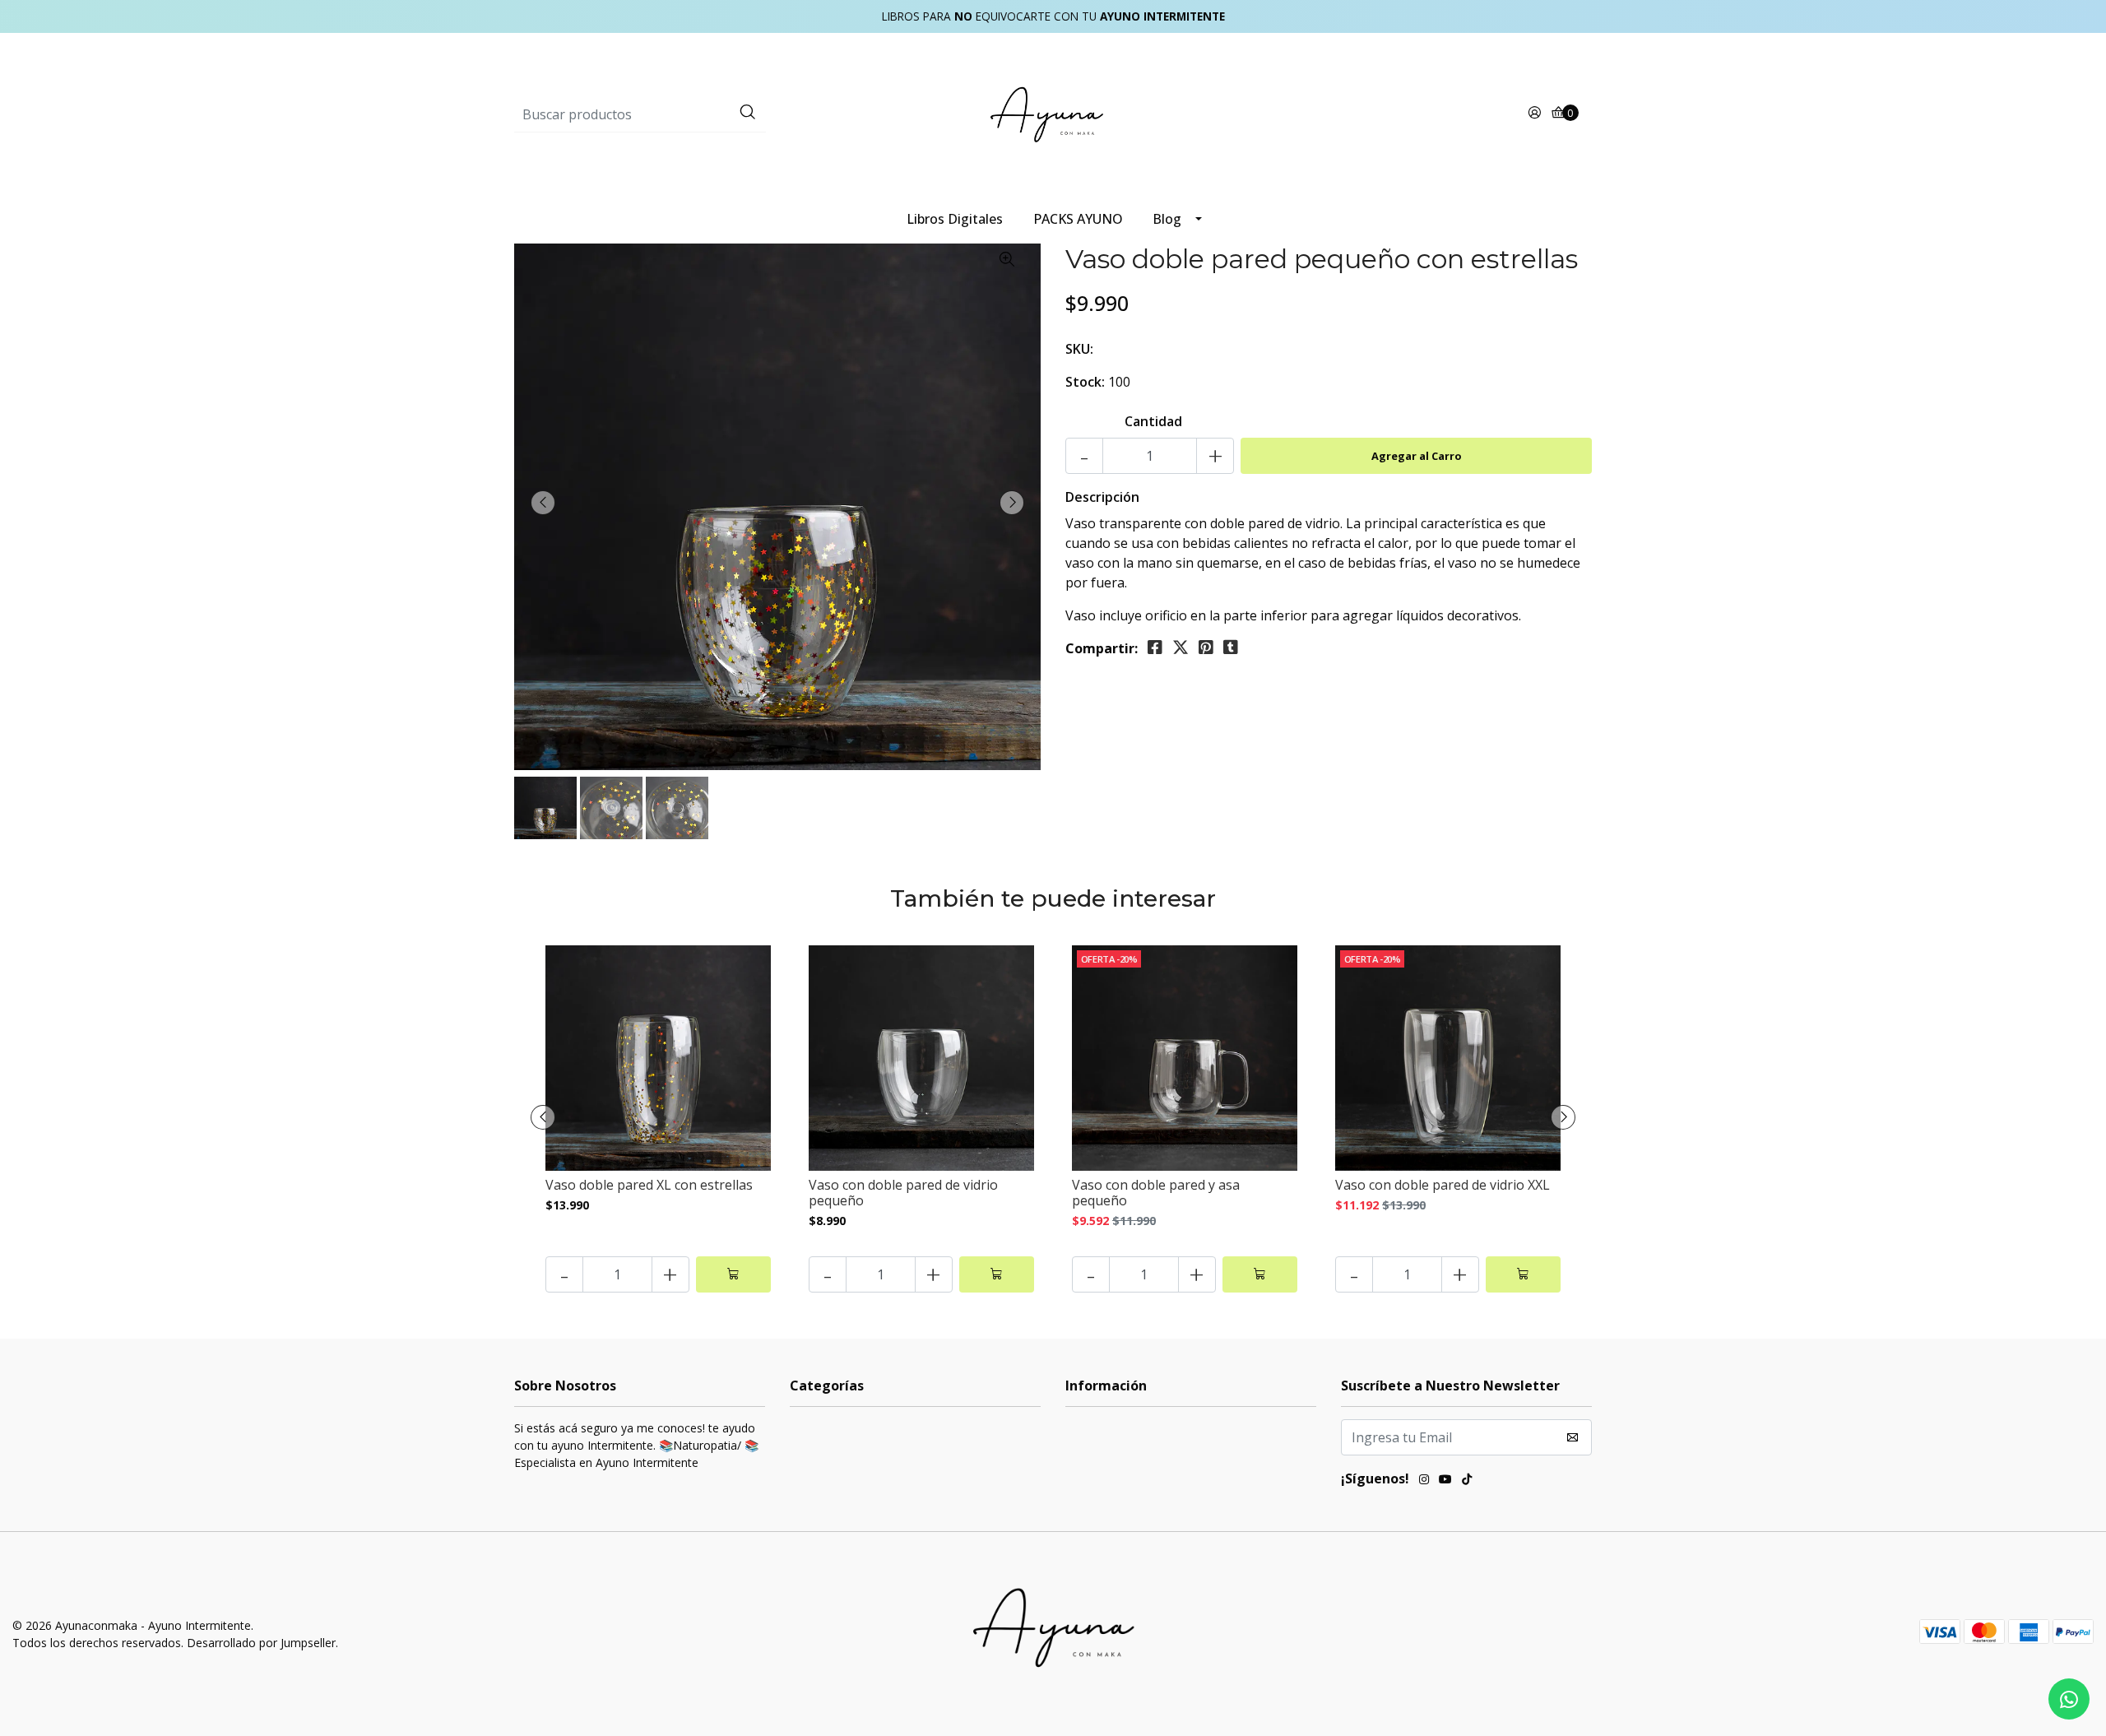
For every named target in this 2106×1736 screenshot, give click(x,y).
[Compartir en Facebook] (1155, 648)
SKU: (1079, 349)
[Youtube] (1445, 1481)
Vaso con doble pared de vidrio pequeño (903, 1193)
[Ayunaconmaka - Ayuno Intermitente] (1053, 114)
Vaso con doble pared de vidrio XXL (1443, 1185)
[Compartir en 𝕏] (1181, 648)
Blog (1167, 219)
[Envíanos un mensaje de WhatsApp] (2069, 1699)
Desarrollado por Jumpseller (261, 1643)
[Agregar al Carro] (733, 1274)
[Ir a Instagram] (1424, 1481)
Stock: (1085, 382)
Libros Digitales (955, 219)
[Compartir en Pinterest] (1206, 648)
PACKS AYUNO (1078, 219)
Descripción (1102, 497)
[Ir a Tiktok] (1467, 1481)
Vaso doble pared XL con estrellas (649, 1185)
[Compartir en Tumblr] (1231, 648)
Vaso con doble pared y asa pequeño (1156, 1193)
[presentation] (543, 503)
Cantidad (1153, 421)
